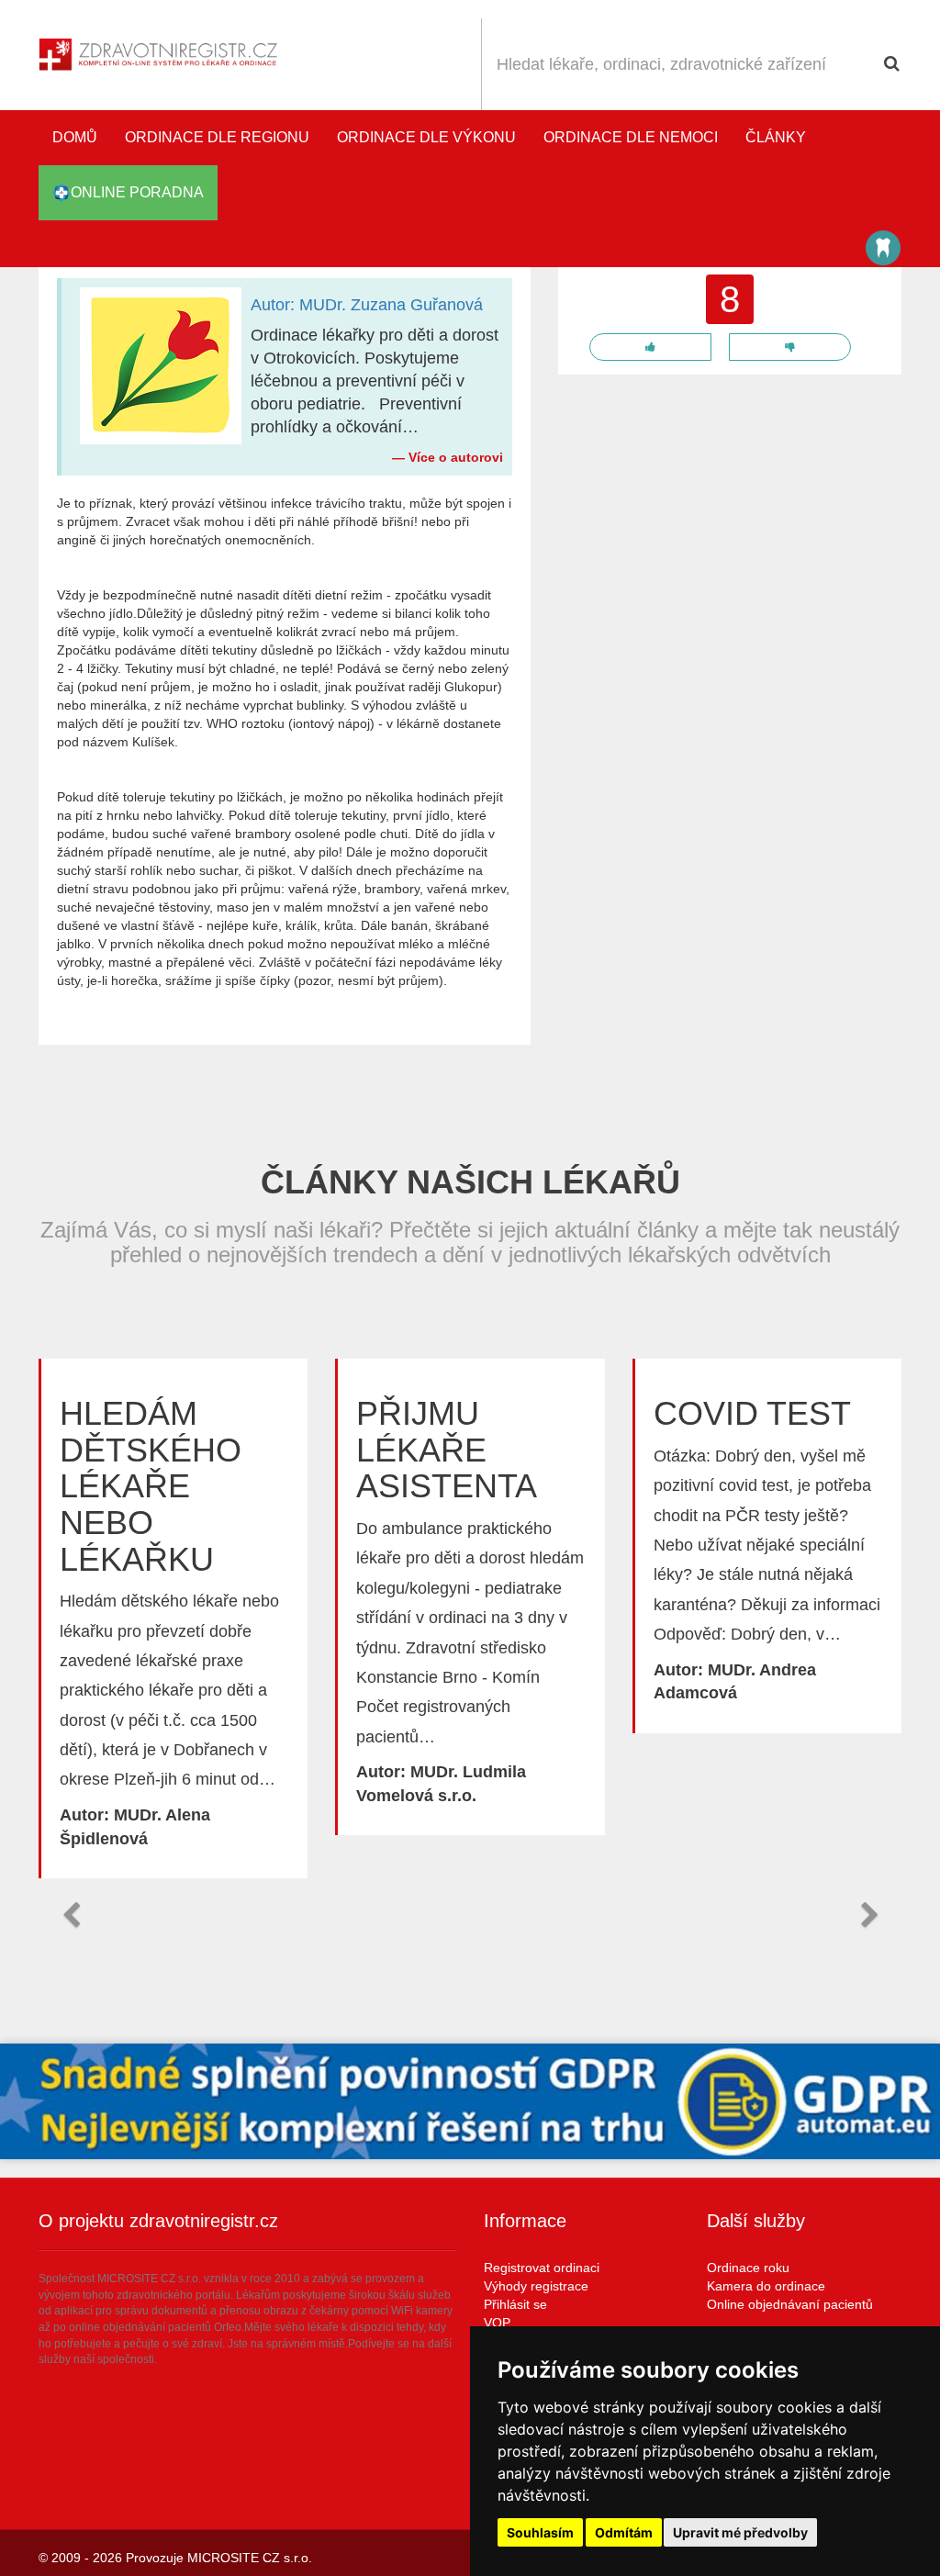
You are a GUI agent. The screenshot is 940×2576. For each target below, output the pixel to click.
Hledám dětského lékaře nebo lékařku (151, 1486)
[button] (71, 1915)
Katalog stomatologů (883, 248)
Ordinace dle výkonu (426, 137)
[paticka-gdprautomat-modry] (470, 2101)
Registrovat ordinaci (542, 2268)
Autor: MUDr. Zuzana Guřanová (367, 305)
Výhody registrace (536, 2286)
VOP (497, 2323)
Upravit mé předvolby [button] (740, 2532)
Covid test (752, 1413)
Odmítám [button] (624, 2532)
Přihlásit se (515, 2304)
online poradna (137, 192)
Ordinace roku (748, 2268)
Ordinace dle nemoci (631, 137)
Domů (75, 137)
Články (776, 137)
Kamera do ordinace (766, 2286)
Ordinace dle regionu (217, 137)
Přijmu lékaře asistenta (447, 1450)
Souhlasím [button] (540, 2532)
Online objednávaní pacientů (790, 2304)
